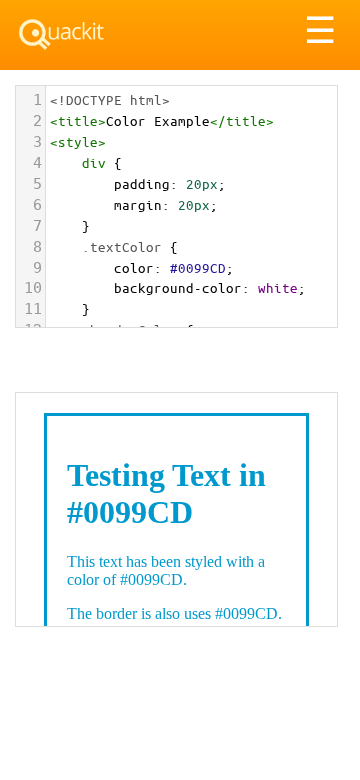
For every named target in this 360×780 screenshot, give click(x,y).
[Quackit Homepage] (61, 34)
